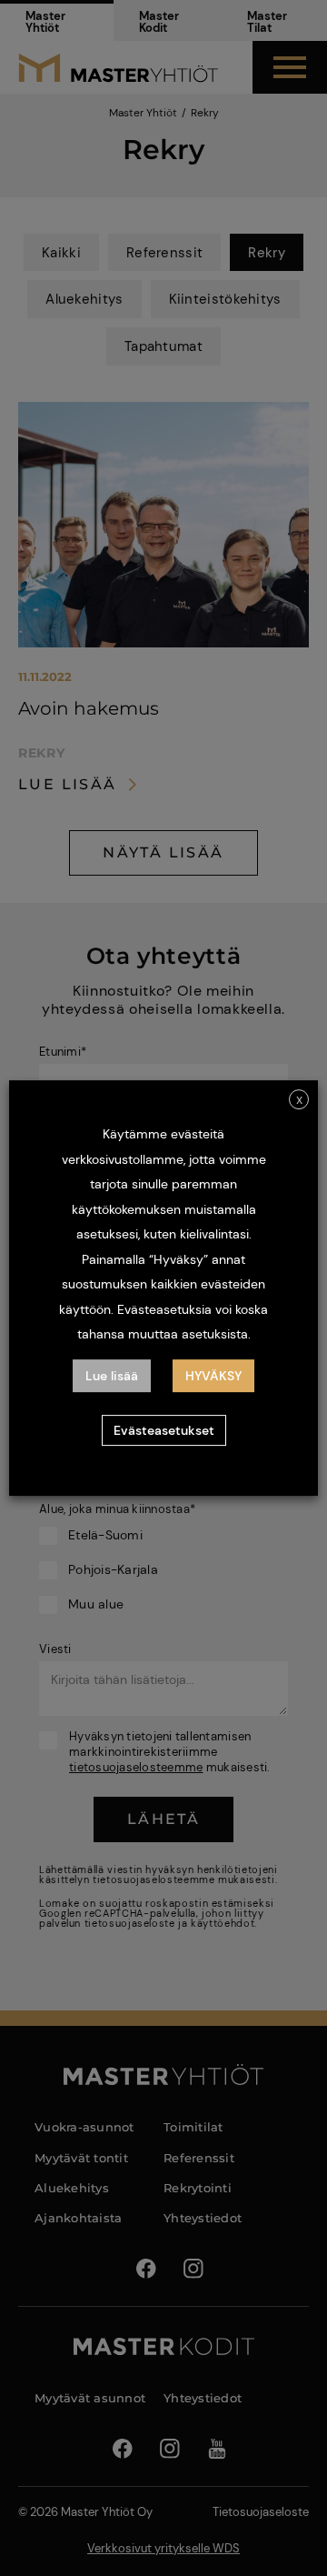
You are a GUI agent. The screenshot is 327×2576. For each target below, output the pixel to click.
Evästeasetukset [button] (164, 1430)
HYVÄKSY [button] (213, 1376)
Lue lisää (112, 1376)
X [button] (299, 1100)
